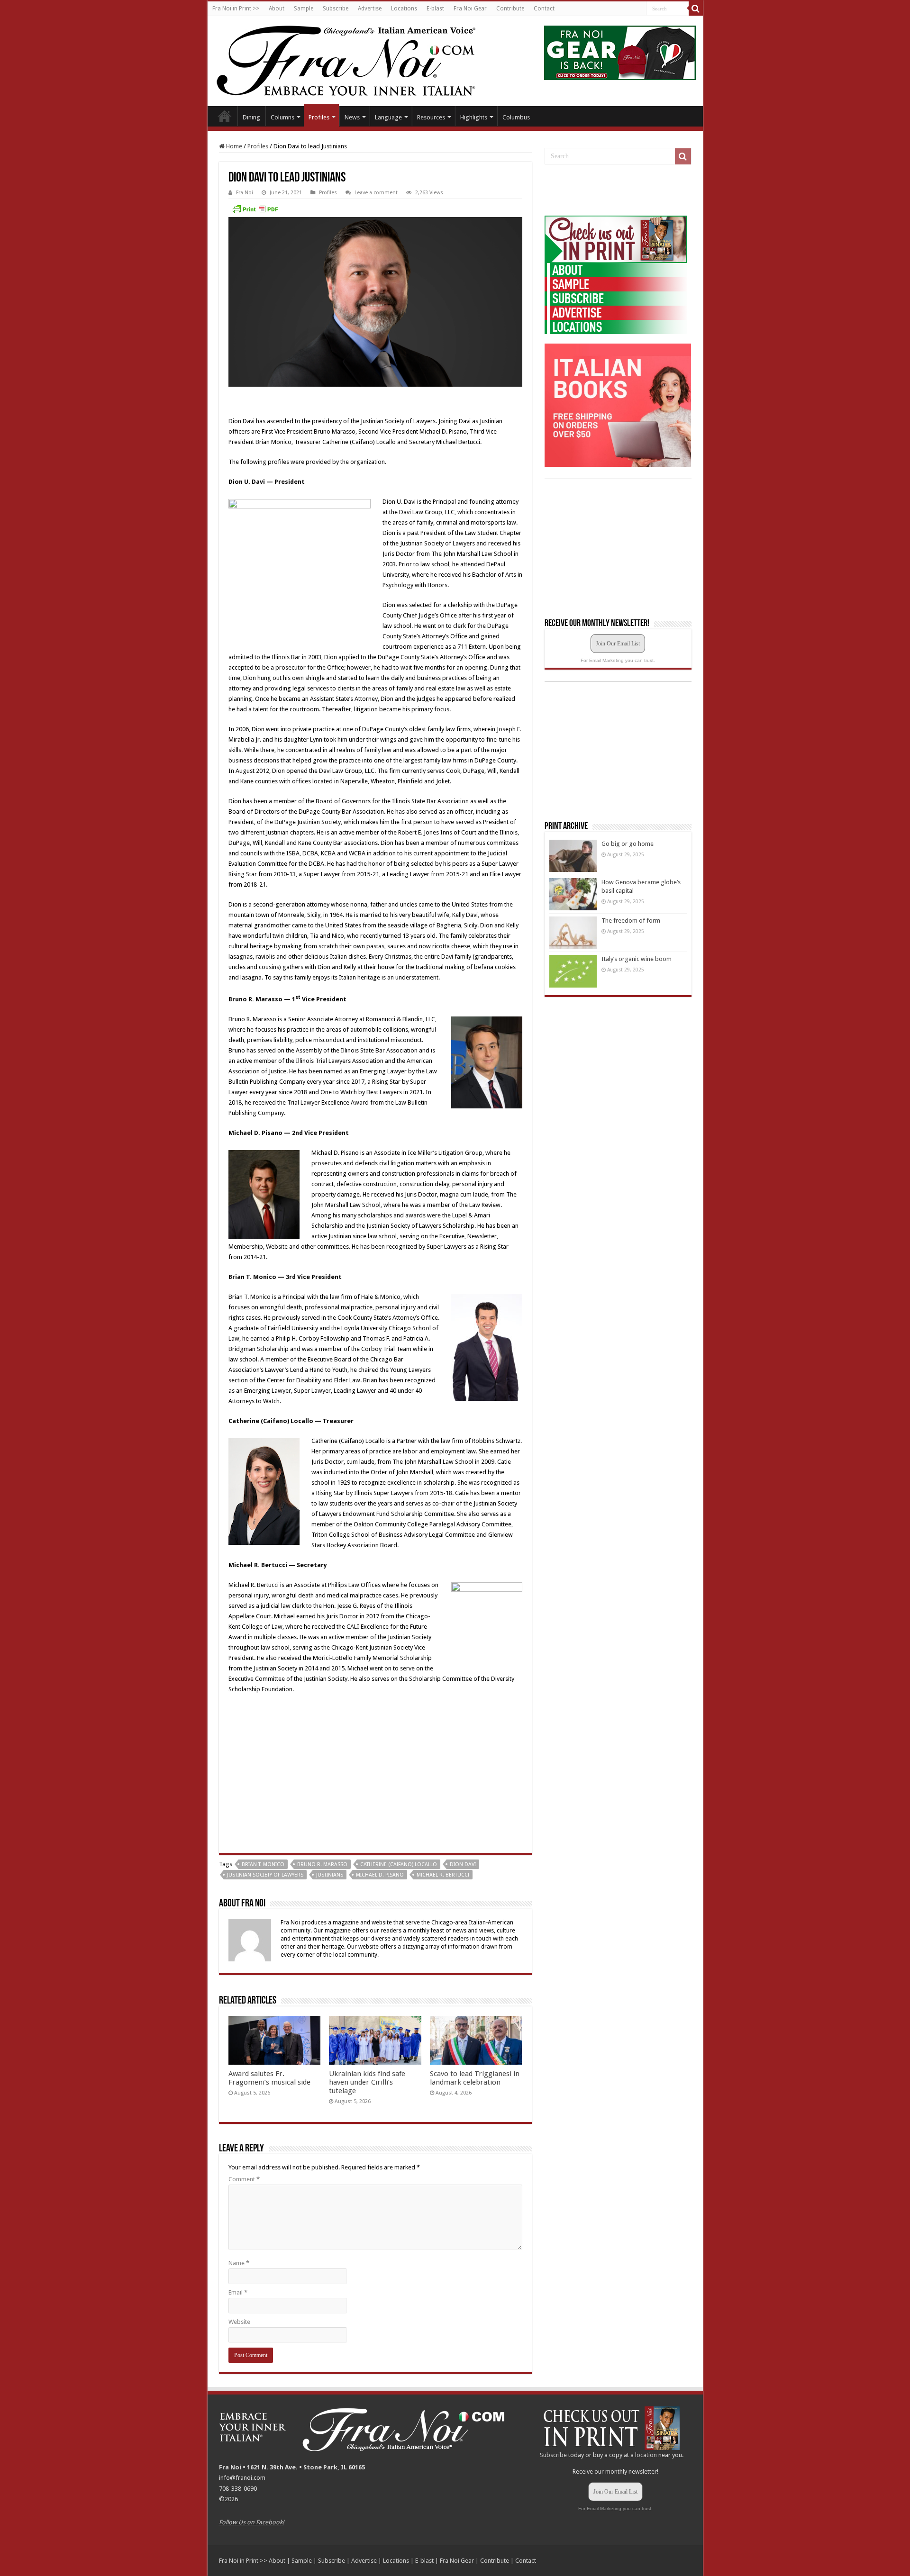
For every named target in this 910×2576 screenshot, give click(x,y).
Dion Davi (463, 1864)
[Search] (696, 9)
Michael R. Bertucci (443, 1875)
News (352, 117)
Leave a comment (376, 193)
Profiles (319, 117)
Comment (244, 2179)
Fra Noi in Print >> (236, 9)
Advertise (370, 9)
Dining (251, 117)
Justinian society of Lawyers (265, 1875)
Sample (304, 9)
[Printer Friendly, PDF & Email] (255, 209)
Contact (544, 9)
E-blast (435, 9)
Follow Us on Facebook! (251, 2522)
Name (239, 2263)
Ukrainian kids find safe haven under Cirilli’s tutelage (367, 2082)
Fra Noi (245, 193)
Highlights (474, 117)
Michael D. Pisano (380, 1875)
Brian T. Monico (263, 1864)
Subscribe (336, 9)
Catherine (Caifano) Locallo (399, 1864)
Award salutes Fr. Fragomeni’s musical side (269, 2078)
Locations (404, 9)
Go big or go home (628, 844)
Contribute (510, 9)
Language (388, 117)
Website (239, 2322)
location (646, 2455)
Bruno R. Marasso (322, 1864)
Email (238, 2292)
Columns (282, 117)
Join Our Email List (618, 644)
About (277, 9)
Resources (431, 117)
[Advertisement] (616, 190)
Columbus (516, 117)
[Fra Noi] (358, 59)
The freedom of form (631, 921)
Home (225, 116)
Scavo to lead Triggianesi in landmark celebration (475, 2078)
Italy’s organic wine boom (637, 959)
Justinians (330, 1875)
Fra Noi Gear (470, 9)
